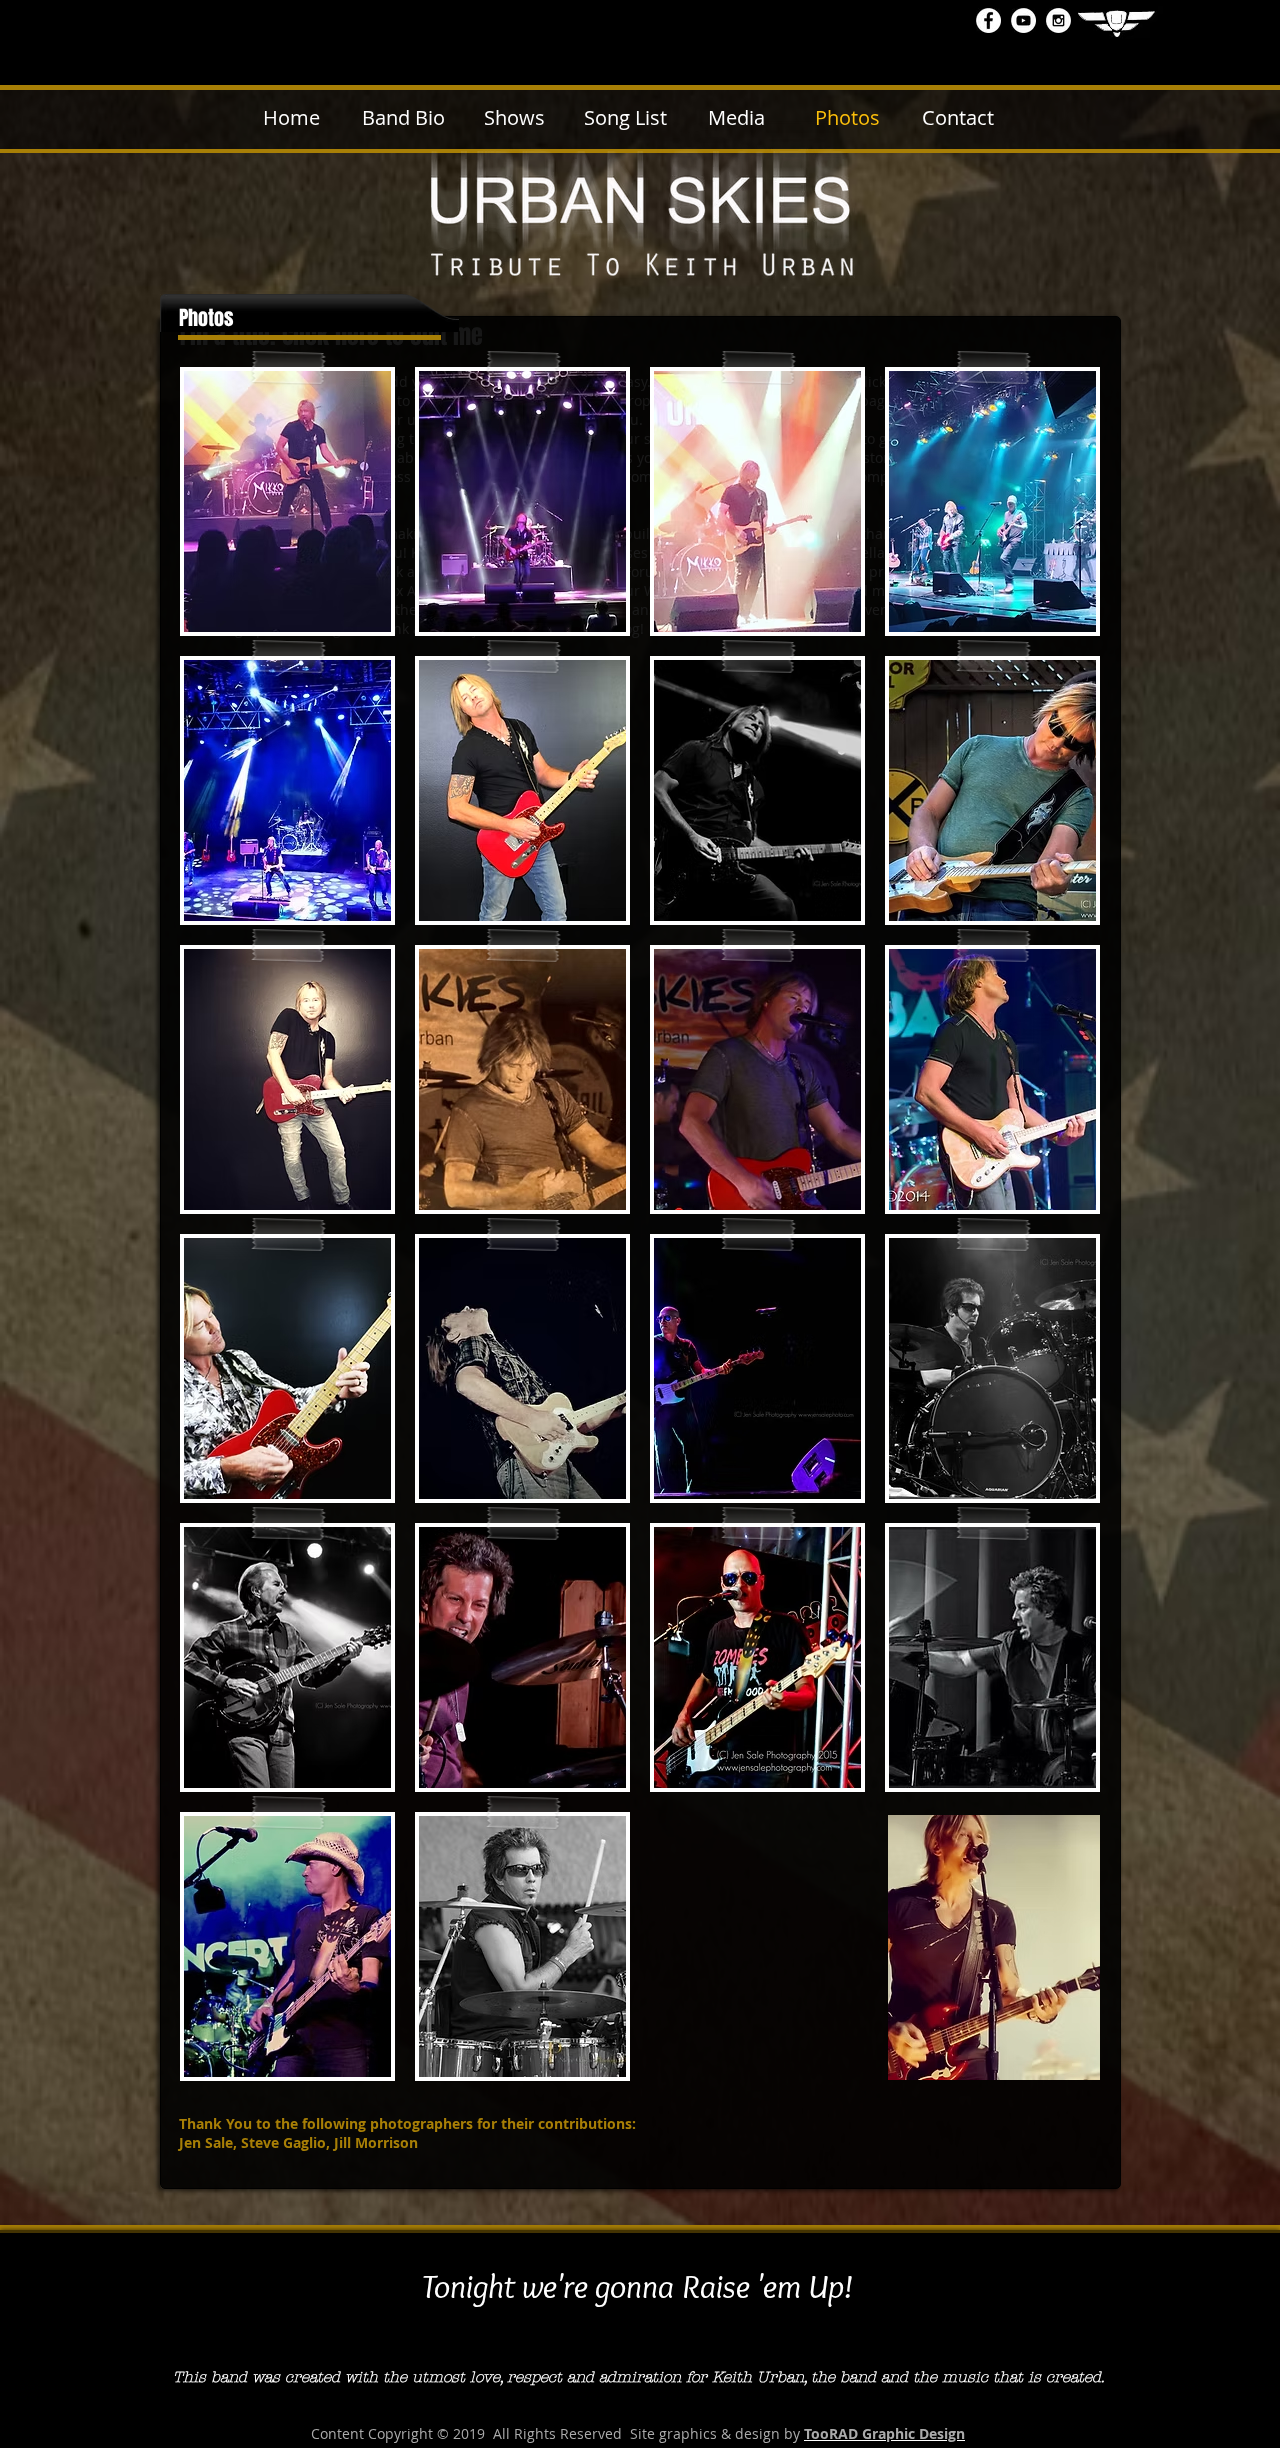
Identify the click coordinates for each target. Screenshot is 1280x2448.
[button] (287, 501)
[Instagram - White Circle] (1058, 20)
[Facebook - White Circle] (988, 20)
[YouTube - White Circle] (1023, 20)
